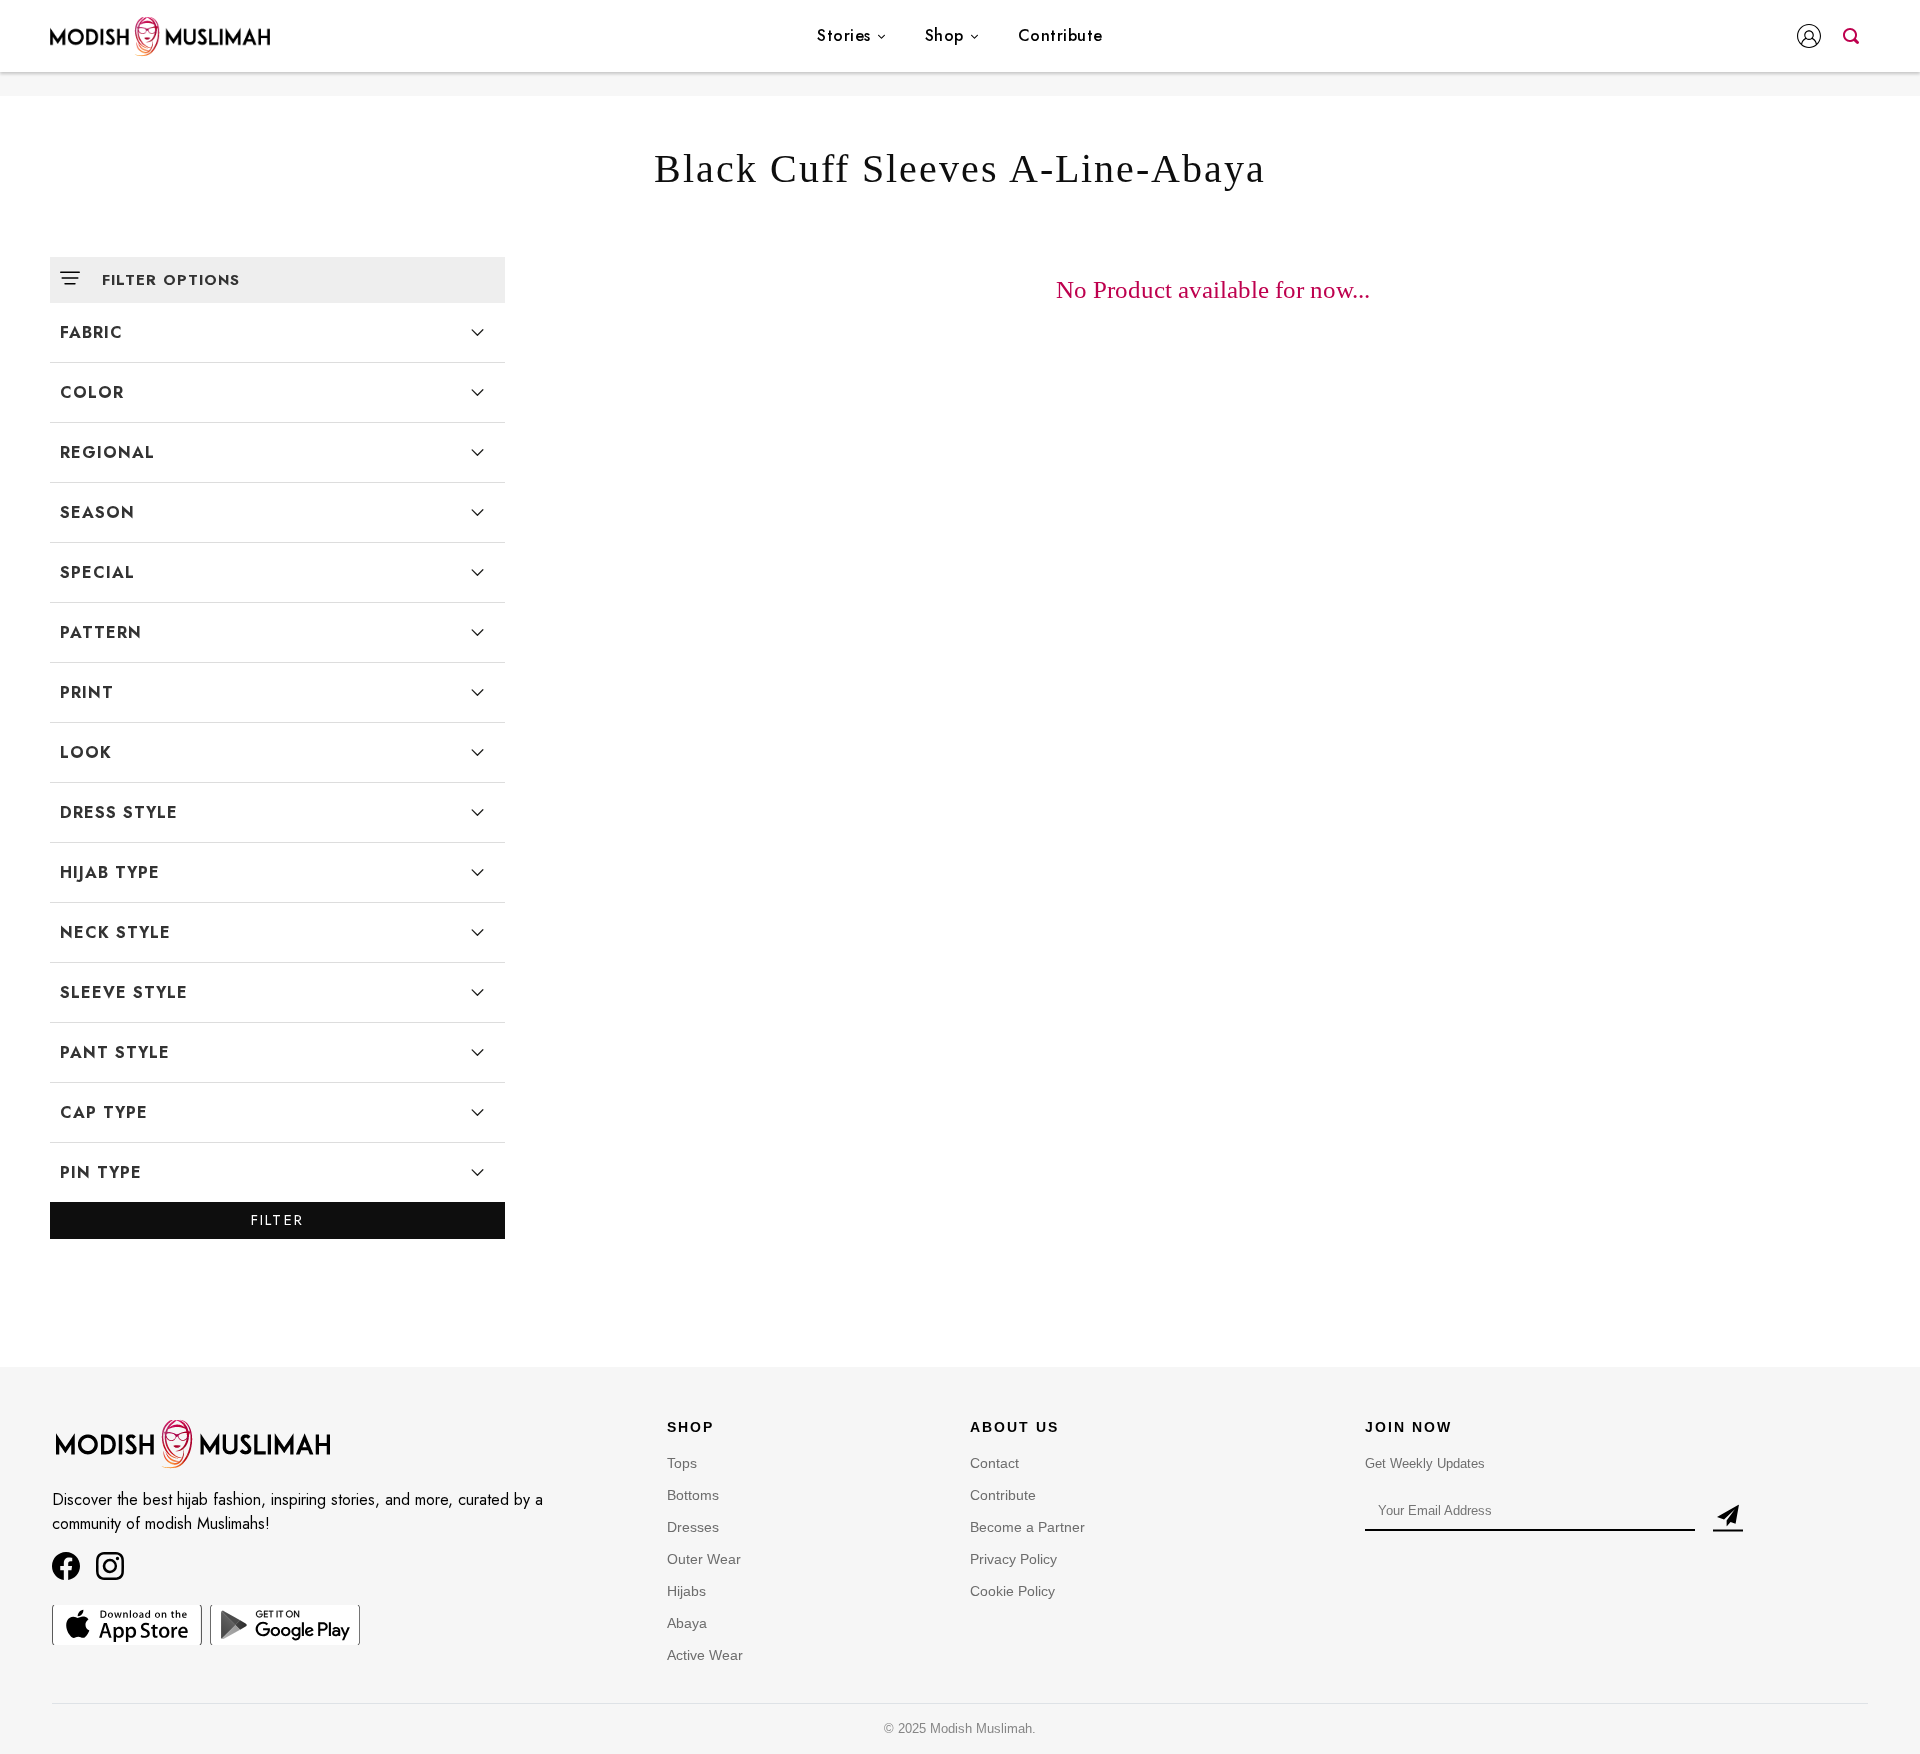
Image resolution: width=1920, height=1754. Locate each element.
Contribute (1060, 35)
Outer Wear (704, 1559)
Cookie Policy (1012, 1591)
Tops (682, 1463)
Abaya (687, 1623)
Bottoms (693, 1495)
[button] (1813, 38)
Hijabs (686, 1591)
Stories (844, 35)
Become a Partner (1027, 1527)
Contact (994, 1463)
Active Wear (705, 1655)
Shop (944, 35)
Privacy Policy (1013, 1559)
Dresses (693, 1527)
